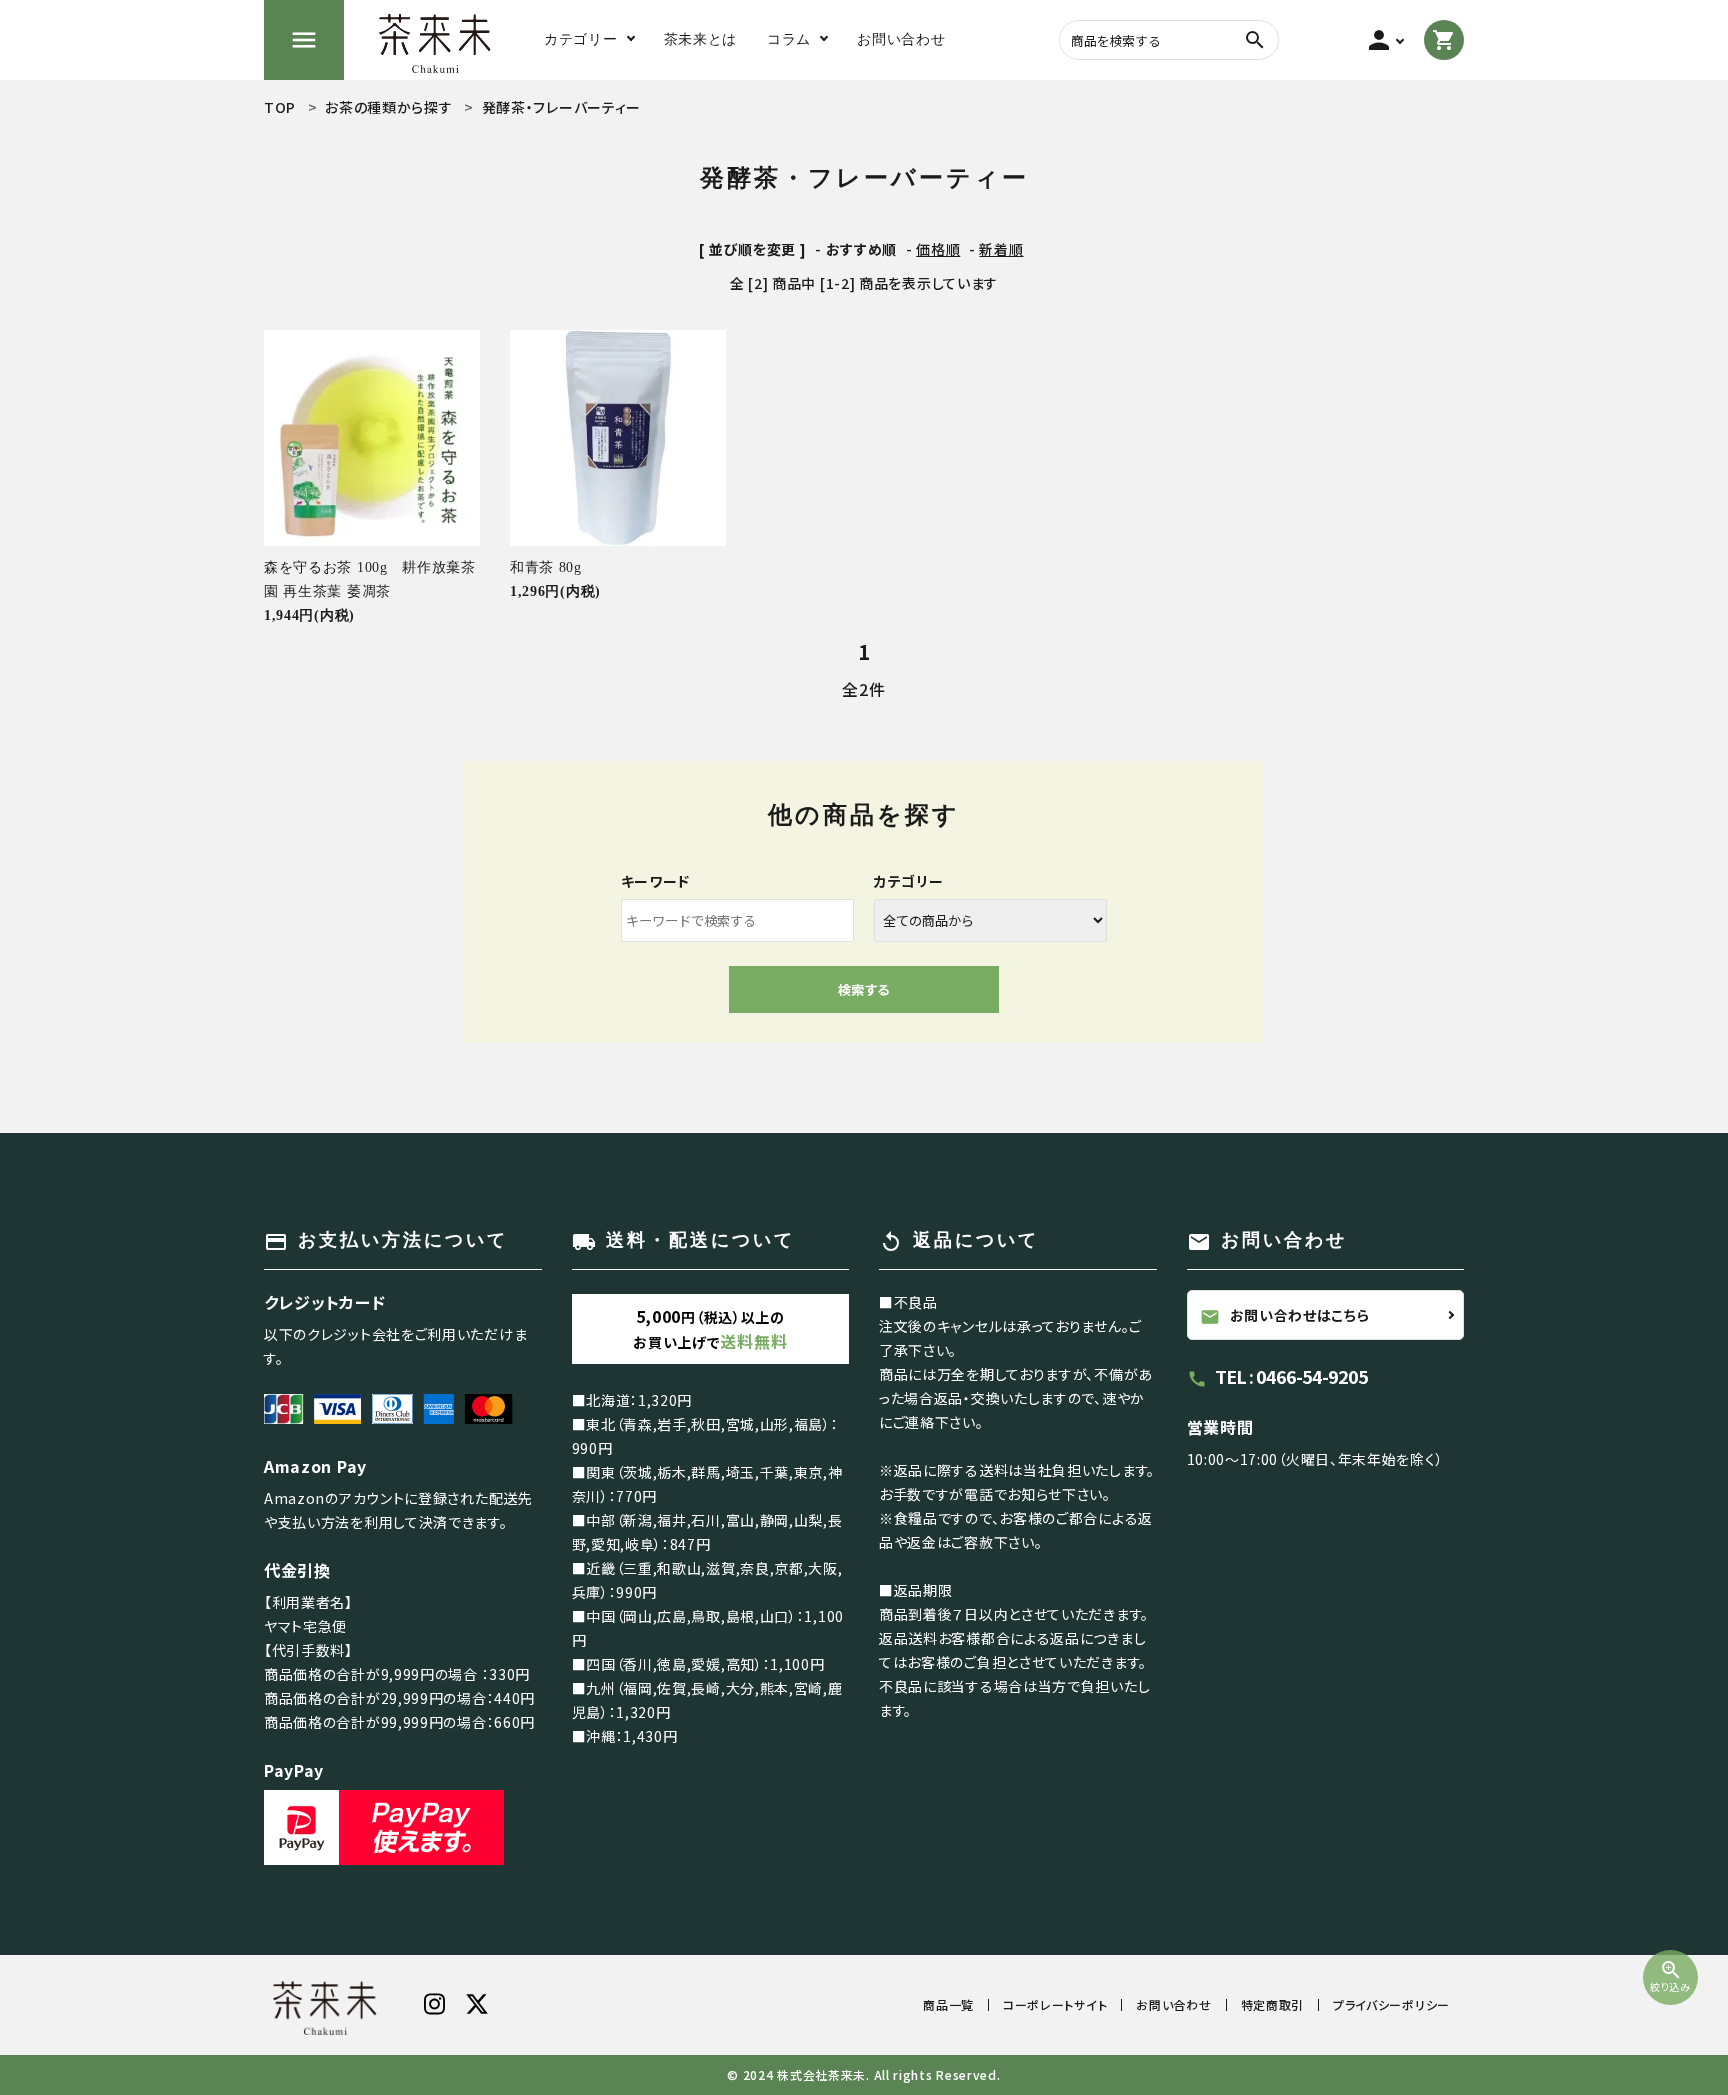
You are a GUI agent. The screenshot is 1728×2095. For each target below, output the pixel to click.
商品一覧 (948, 2004)
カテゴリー (909, 881)
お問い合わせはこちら (1285, 1316)
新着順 (1001, 249)
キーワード (656, 881)
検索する (864, 989)
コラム (789, 39)
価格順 (938, 249)
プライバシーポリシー (1391, 2004)
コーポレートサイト (1055, 2004)
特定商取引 (1273, 2004)
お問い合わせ (1173, 2004)
